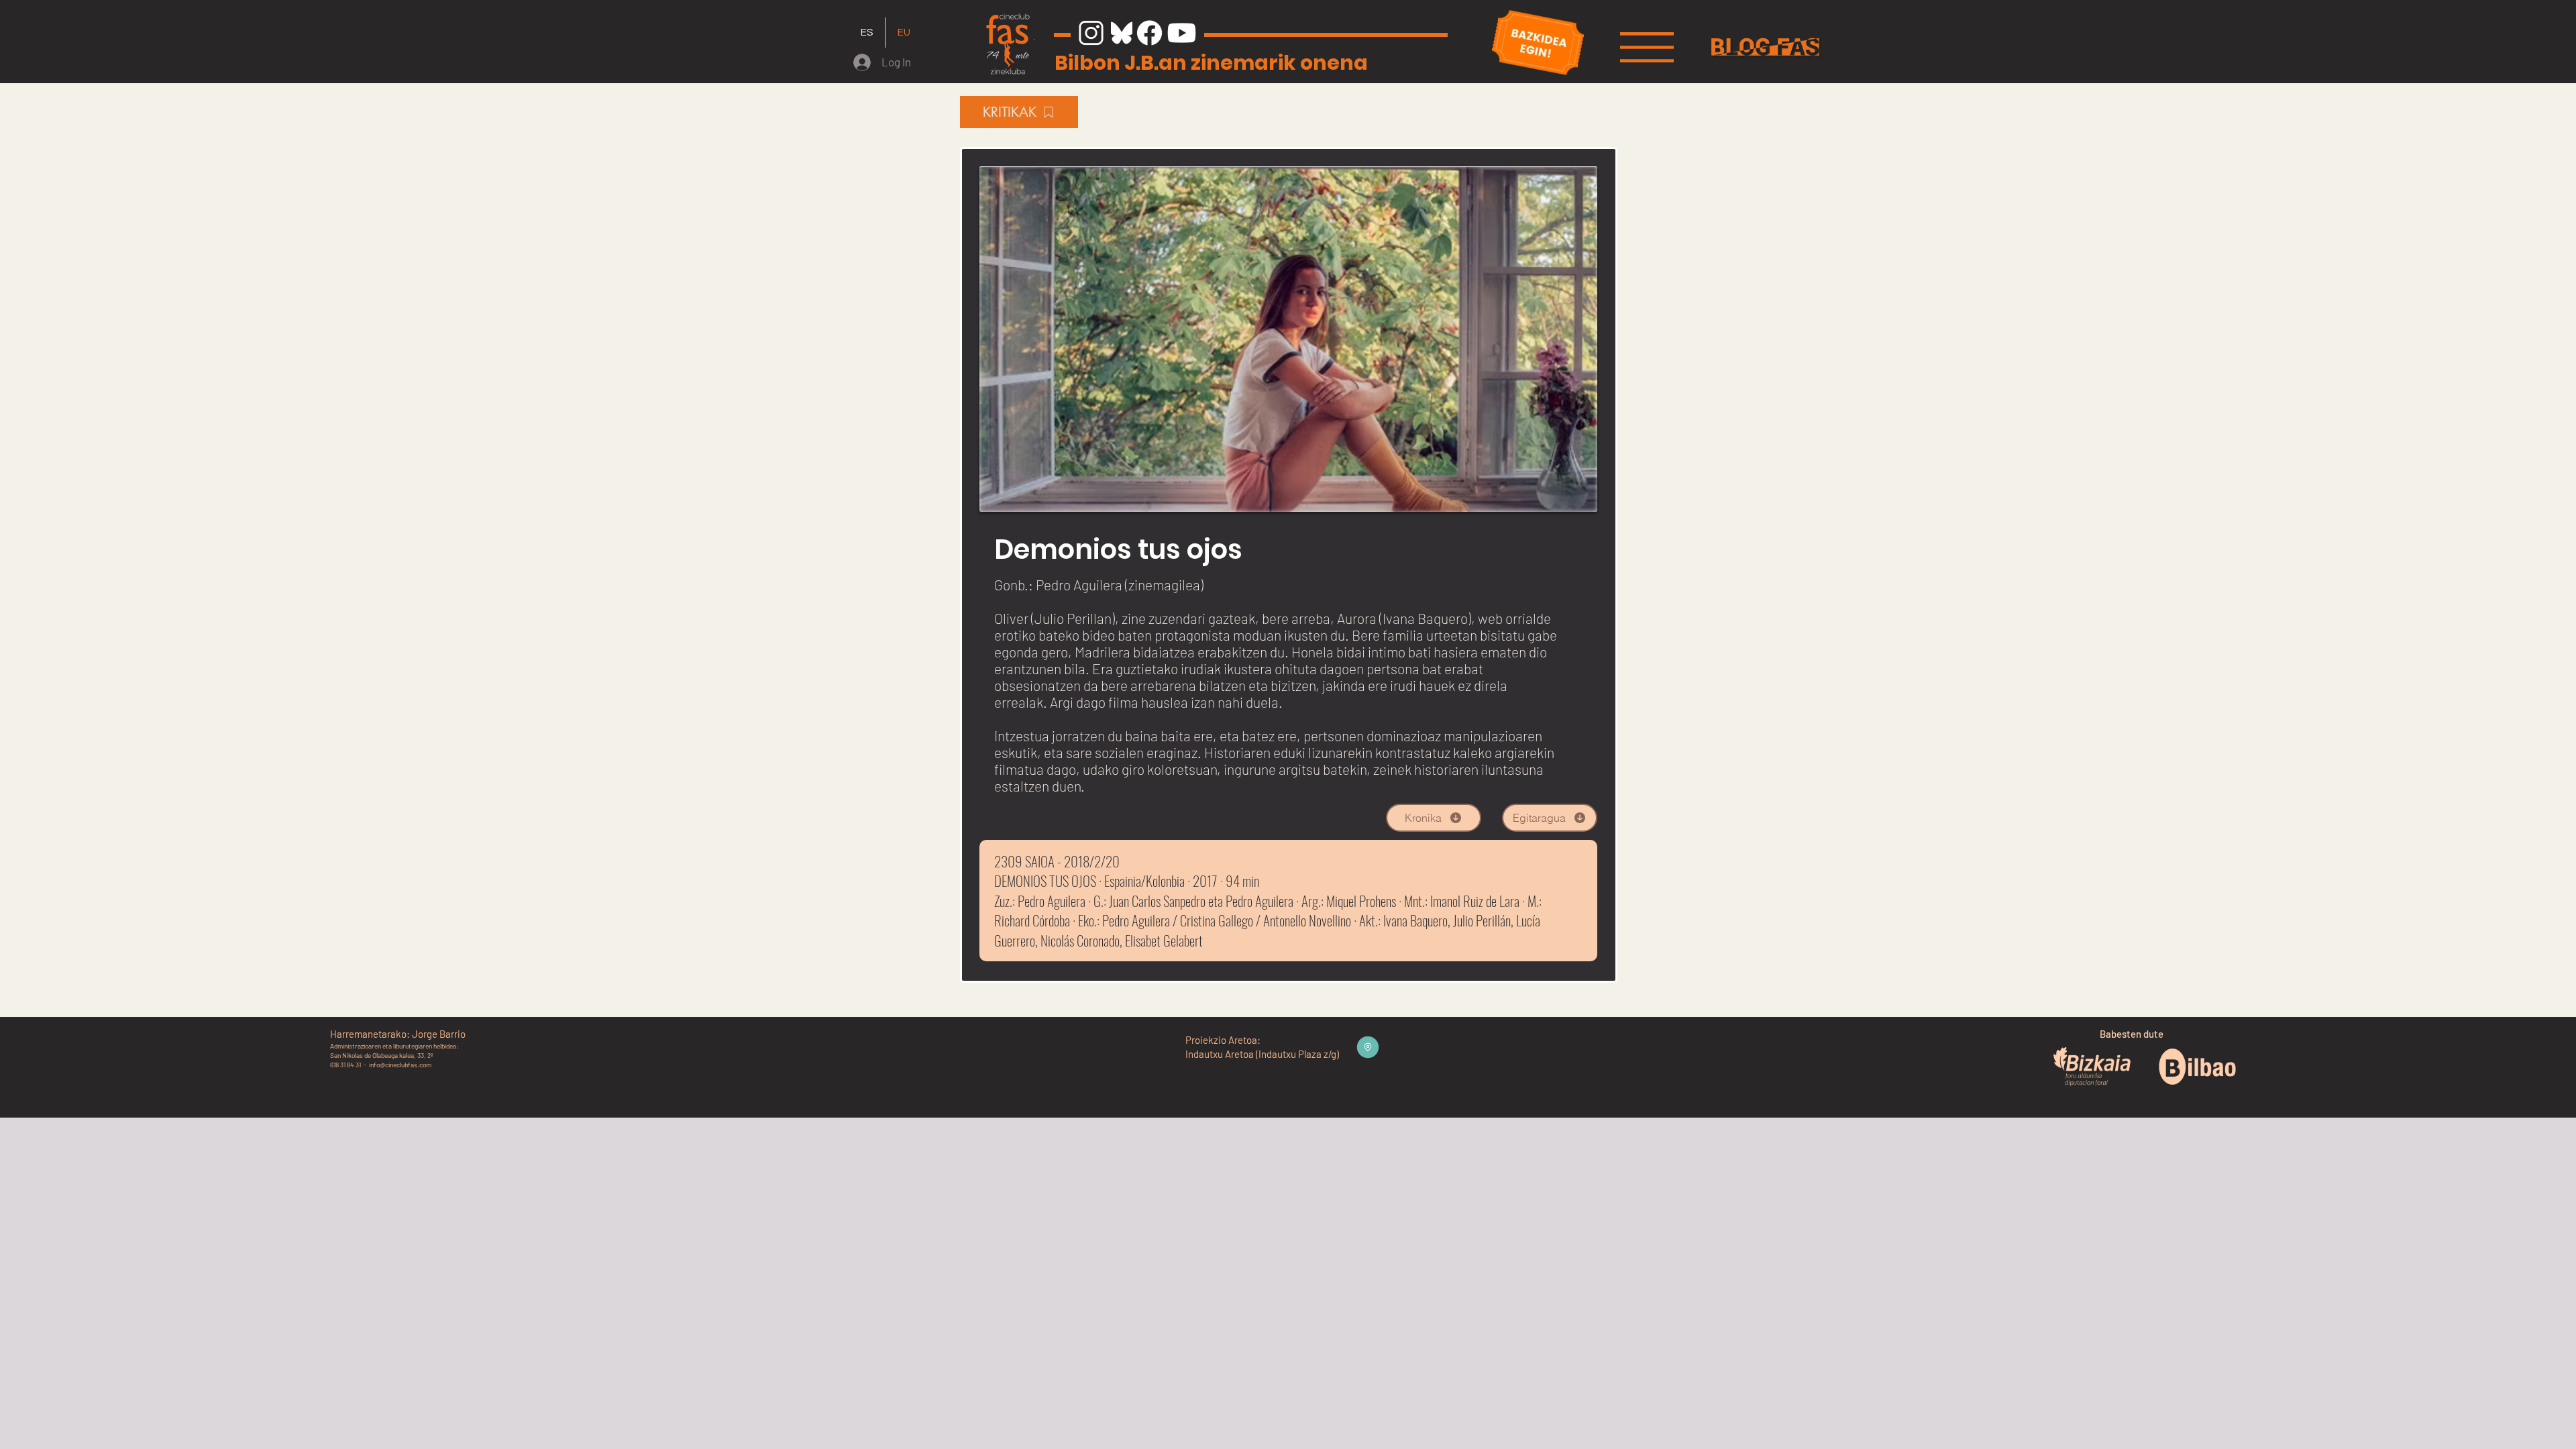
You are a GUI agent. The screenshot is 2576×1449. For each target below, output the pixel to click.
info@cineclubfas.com (400, 1065)
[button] (1647, 47)
